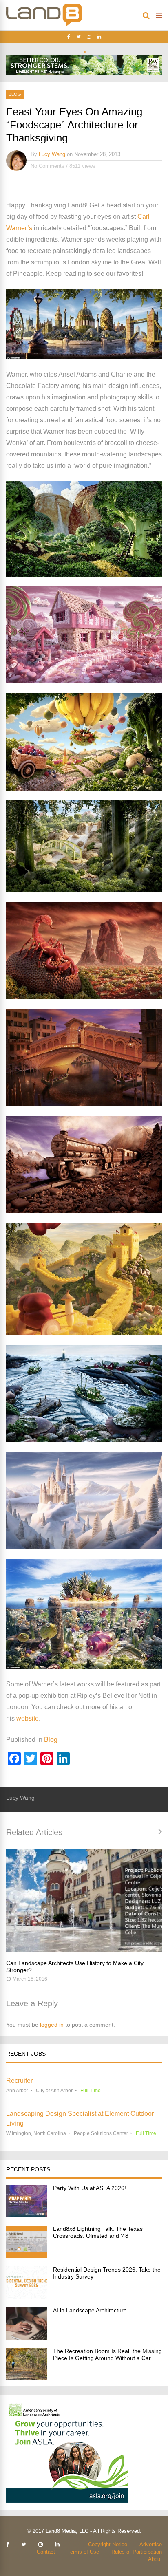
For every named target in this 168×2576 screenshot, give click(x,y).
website (28, 1718)
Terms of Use (83, 2552)
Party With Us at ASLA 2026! (90, 2188)
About (155, 2559)
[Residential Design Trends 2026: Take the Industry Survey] (27, 2297)
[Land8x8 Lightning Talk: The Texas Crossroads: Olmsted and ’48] (27, 2256)
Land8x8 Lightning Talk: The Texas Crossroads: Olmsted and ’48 (98, 2232)
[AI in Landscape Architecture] (27, 2337)
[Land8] (44, 25)
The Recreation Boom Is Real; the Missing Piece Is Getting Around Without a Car (107, 2355)
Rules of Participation (137, 2552)
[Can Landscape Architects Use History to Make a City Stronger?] (84, 1901)
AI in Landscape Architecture (90, 2310)
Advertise (151, 2544)
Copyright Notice (108, 2544)
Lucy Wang (52, 154)
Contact (46, 2552)
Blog (15, 94)
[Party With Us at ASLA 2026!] (27, 2215)
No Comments (48, 166)
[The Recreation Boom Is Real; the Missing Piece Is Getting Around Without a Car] (27, 2378)
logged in (52, 2025)
